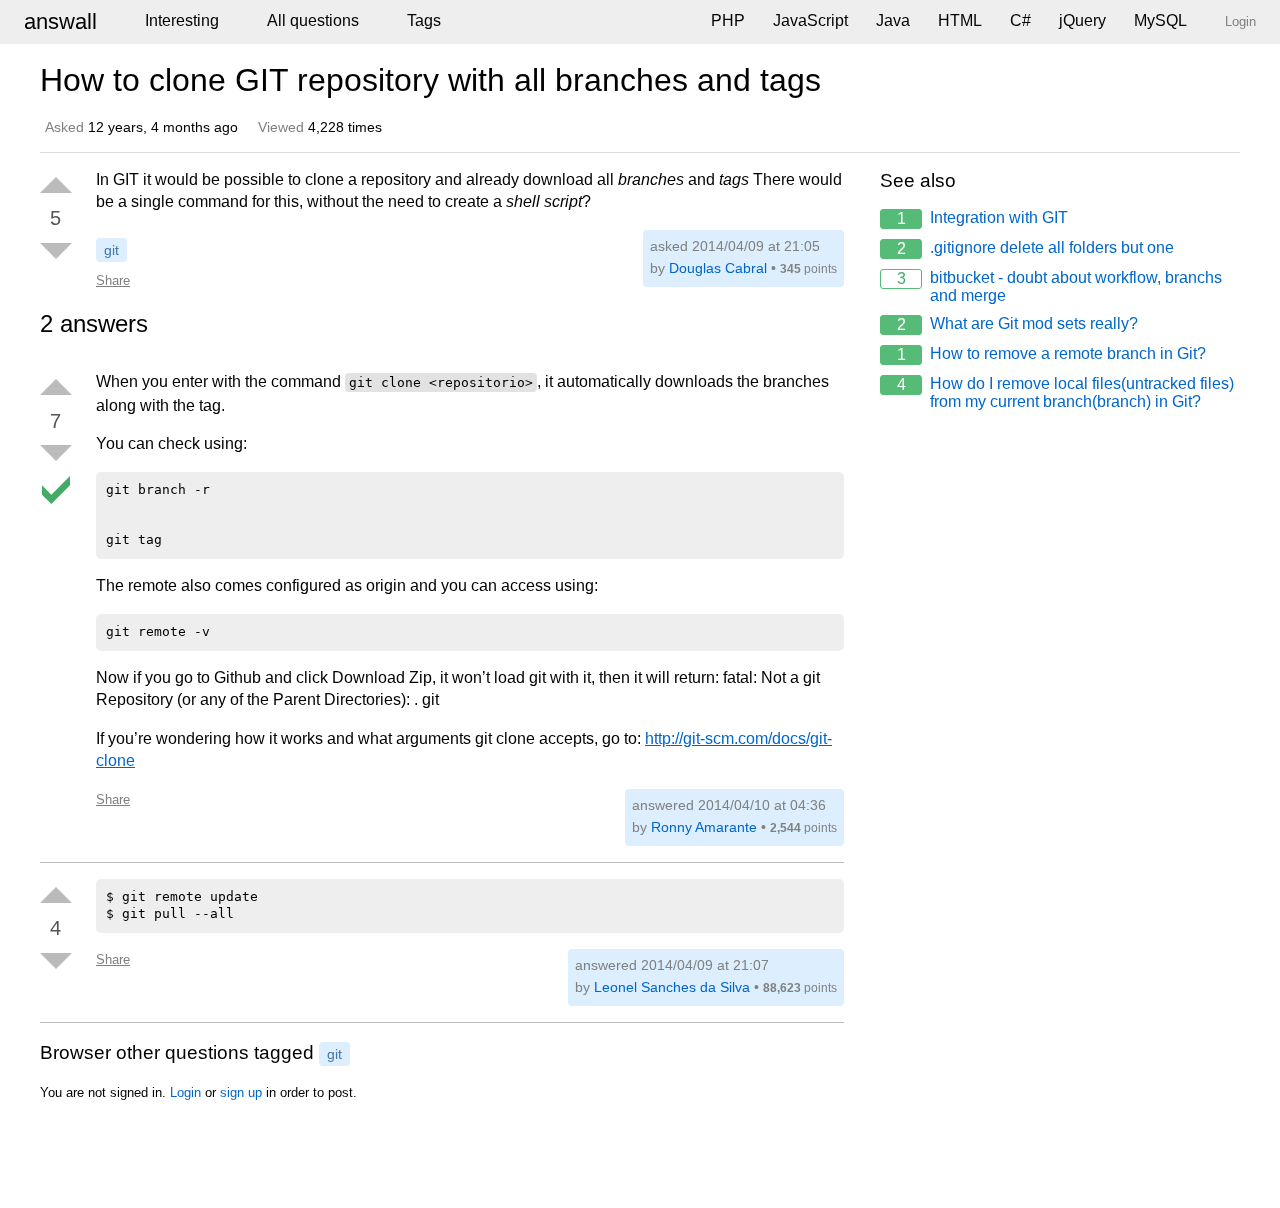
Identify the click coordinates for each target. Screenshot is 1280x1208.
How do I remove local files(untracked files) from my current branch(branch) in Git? (1066, 392)
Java (893, 20)
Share (113, 280)
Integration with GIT (983, 218)
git (111, 250)
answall (60, 21)
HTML (960, 20)
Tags (424, 20)
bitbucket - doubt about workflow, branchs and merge (1060, 286)
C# (1020, 20)
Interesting (182, 20)
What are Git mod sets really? (1018, 324)
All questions (313, 20)
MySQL (1160, 20)
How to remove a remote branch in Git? (1052, 354)
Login (185, 1092)
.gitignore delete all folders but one (1036, 248)
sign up (241, 1092)
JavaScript (810, 20)
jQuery (1082, 20)
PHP (728, 20)
